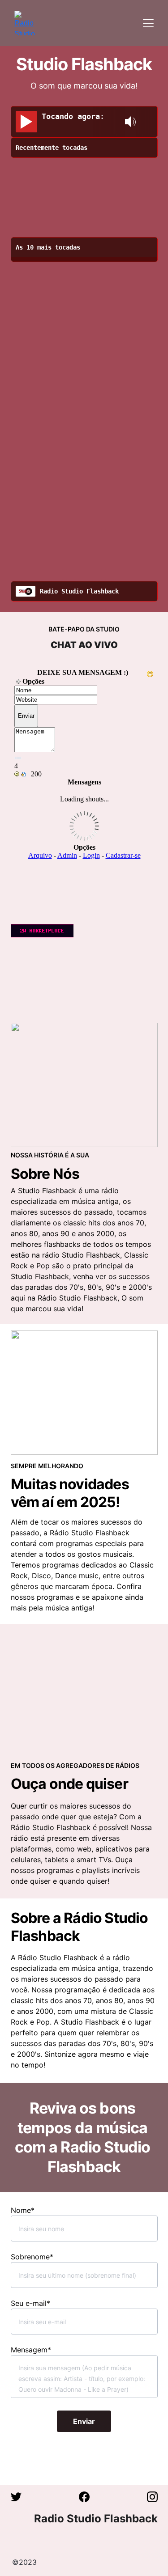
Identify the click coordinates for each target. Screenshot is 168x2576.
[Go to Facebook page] (89, 2497)
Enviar (84, 2421)
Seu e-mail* (30, 2303)
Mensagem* (31, 2350)
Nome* (23, 2210)
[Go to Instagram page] (152, 2497)
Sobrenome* (32, 2257)
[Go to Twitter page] (21, 2497)
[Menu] (148, 23)
